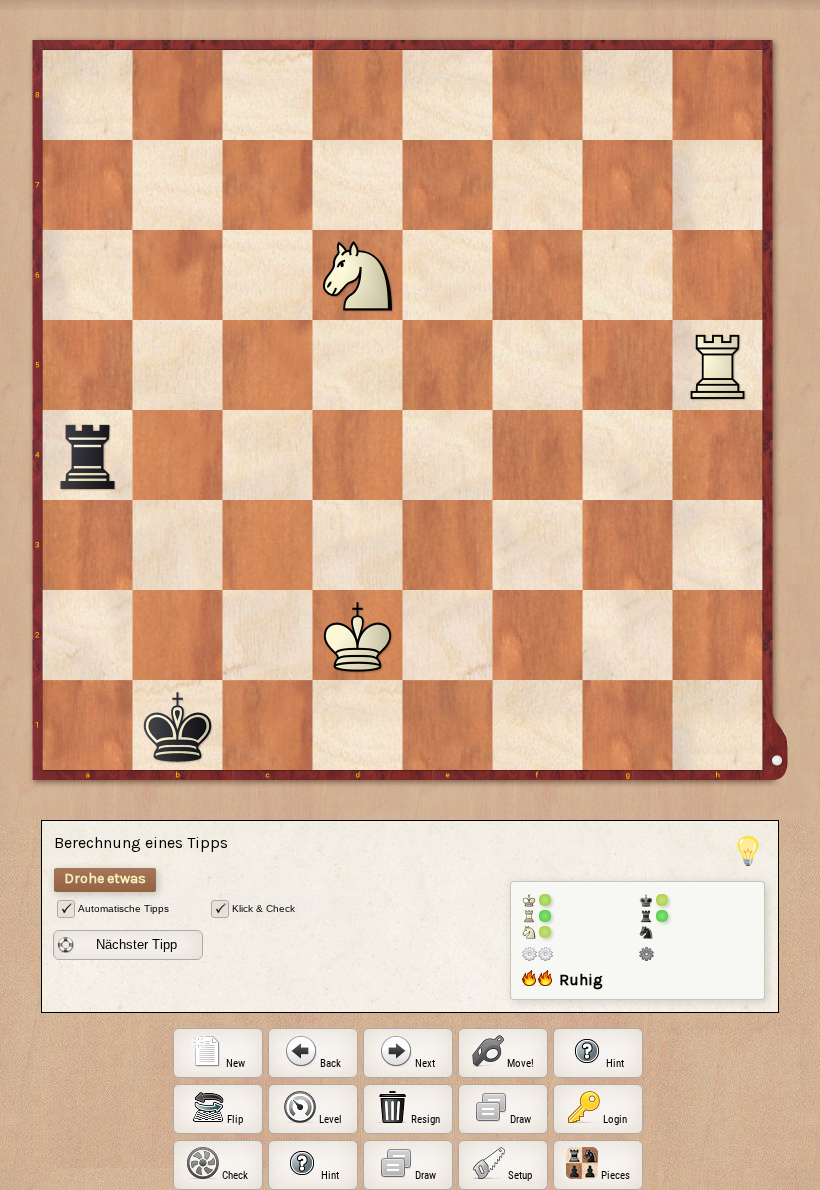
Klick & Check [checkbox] (263, 908)
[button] (128, 945)
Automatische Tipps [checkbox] (123, 908)
